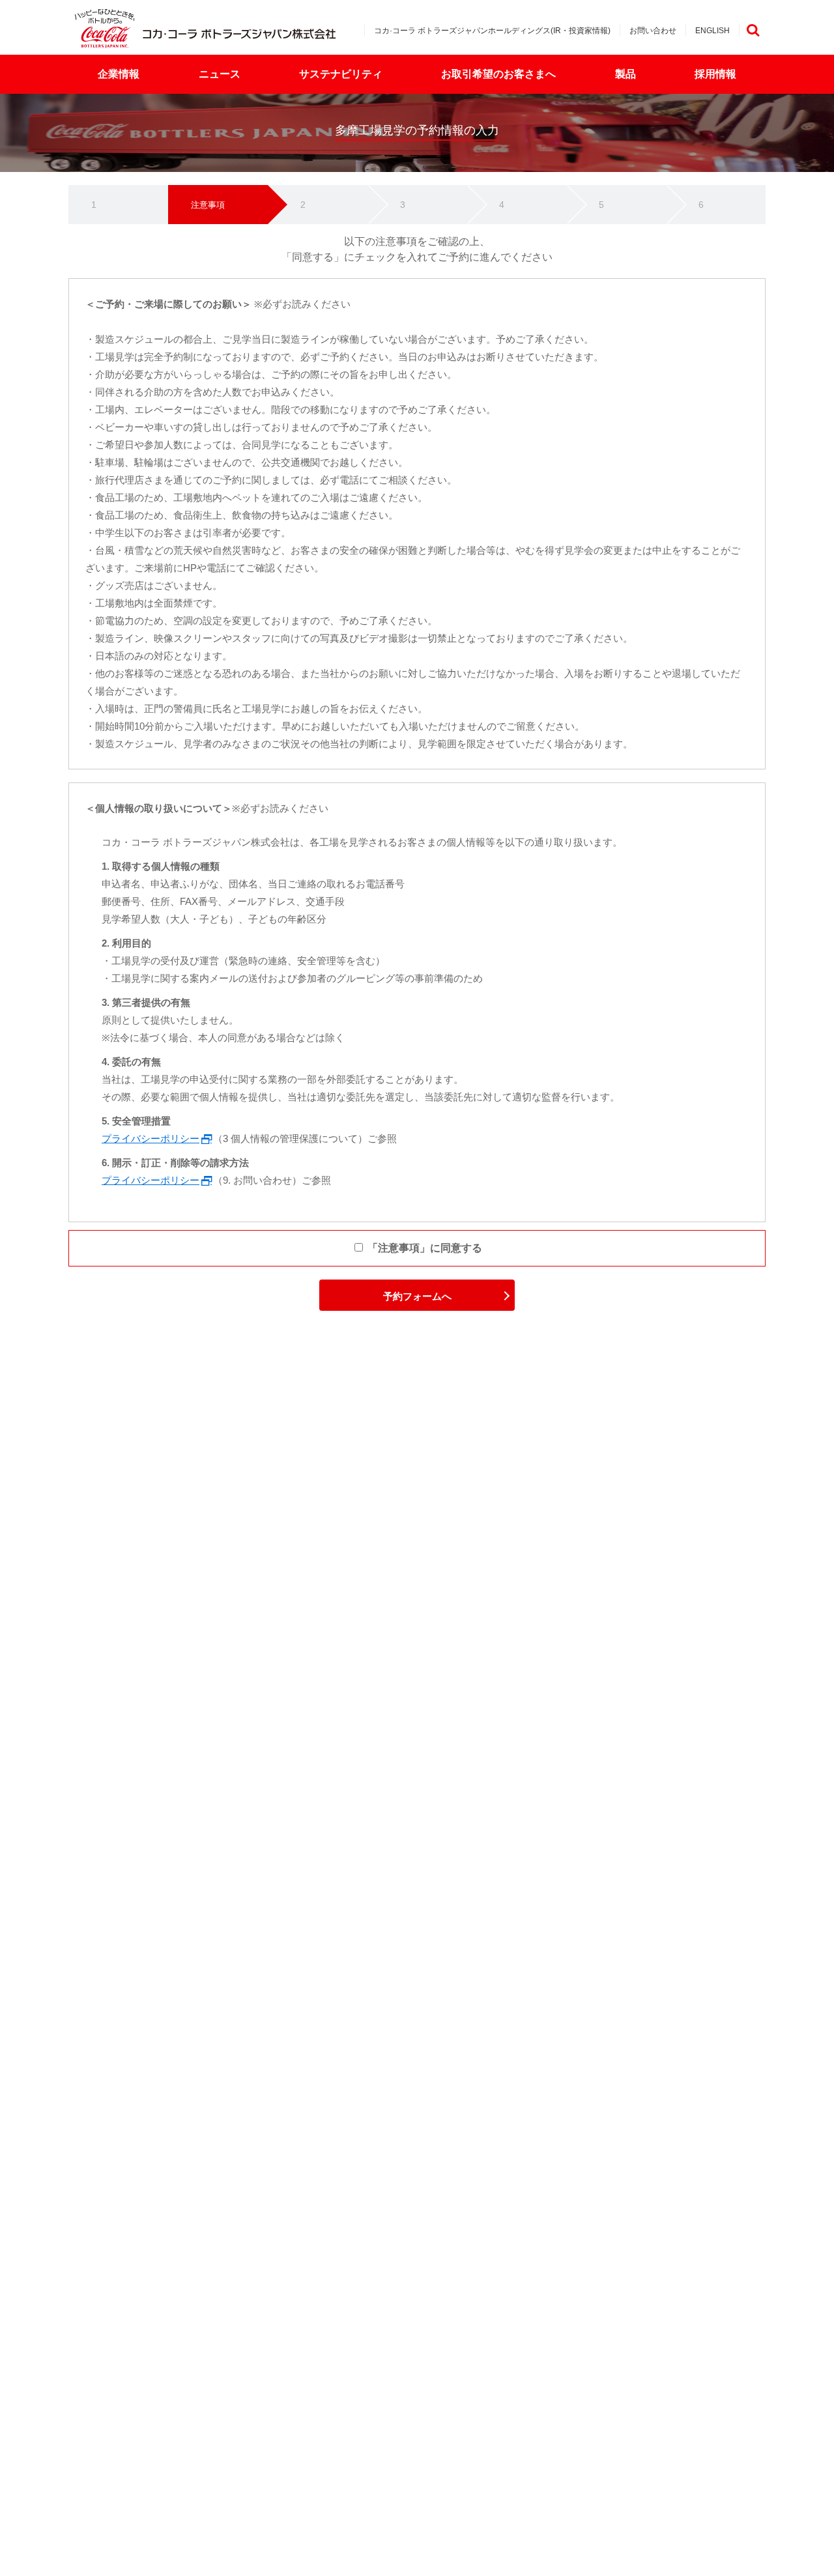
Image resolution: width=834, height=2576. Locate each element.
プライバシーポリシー (151, 1138)
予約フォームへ (417, 1296)
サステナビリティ (341, 74)
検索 (753, 30)
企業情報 (119, 74)
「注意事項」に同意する (424, 1248)
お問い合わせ (653, 31)
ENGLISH (712, 31)
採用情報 (715, 74)
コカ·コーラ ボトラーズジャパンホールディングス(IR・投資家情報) (492, 31)
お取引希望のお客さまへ (498, 74)
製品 (625, 74)
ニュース (220, 74)
